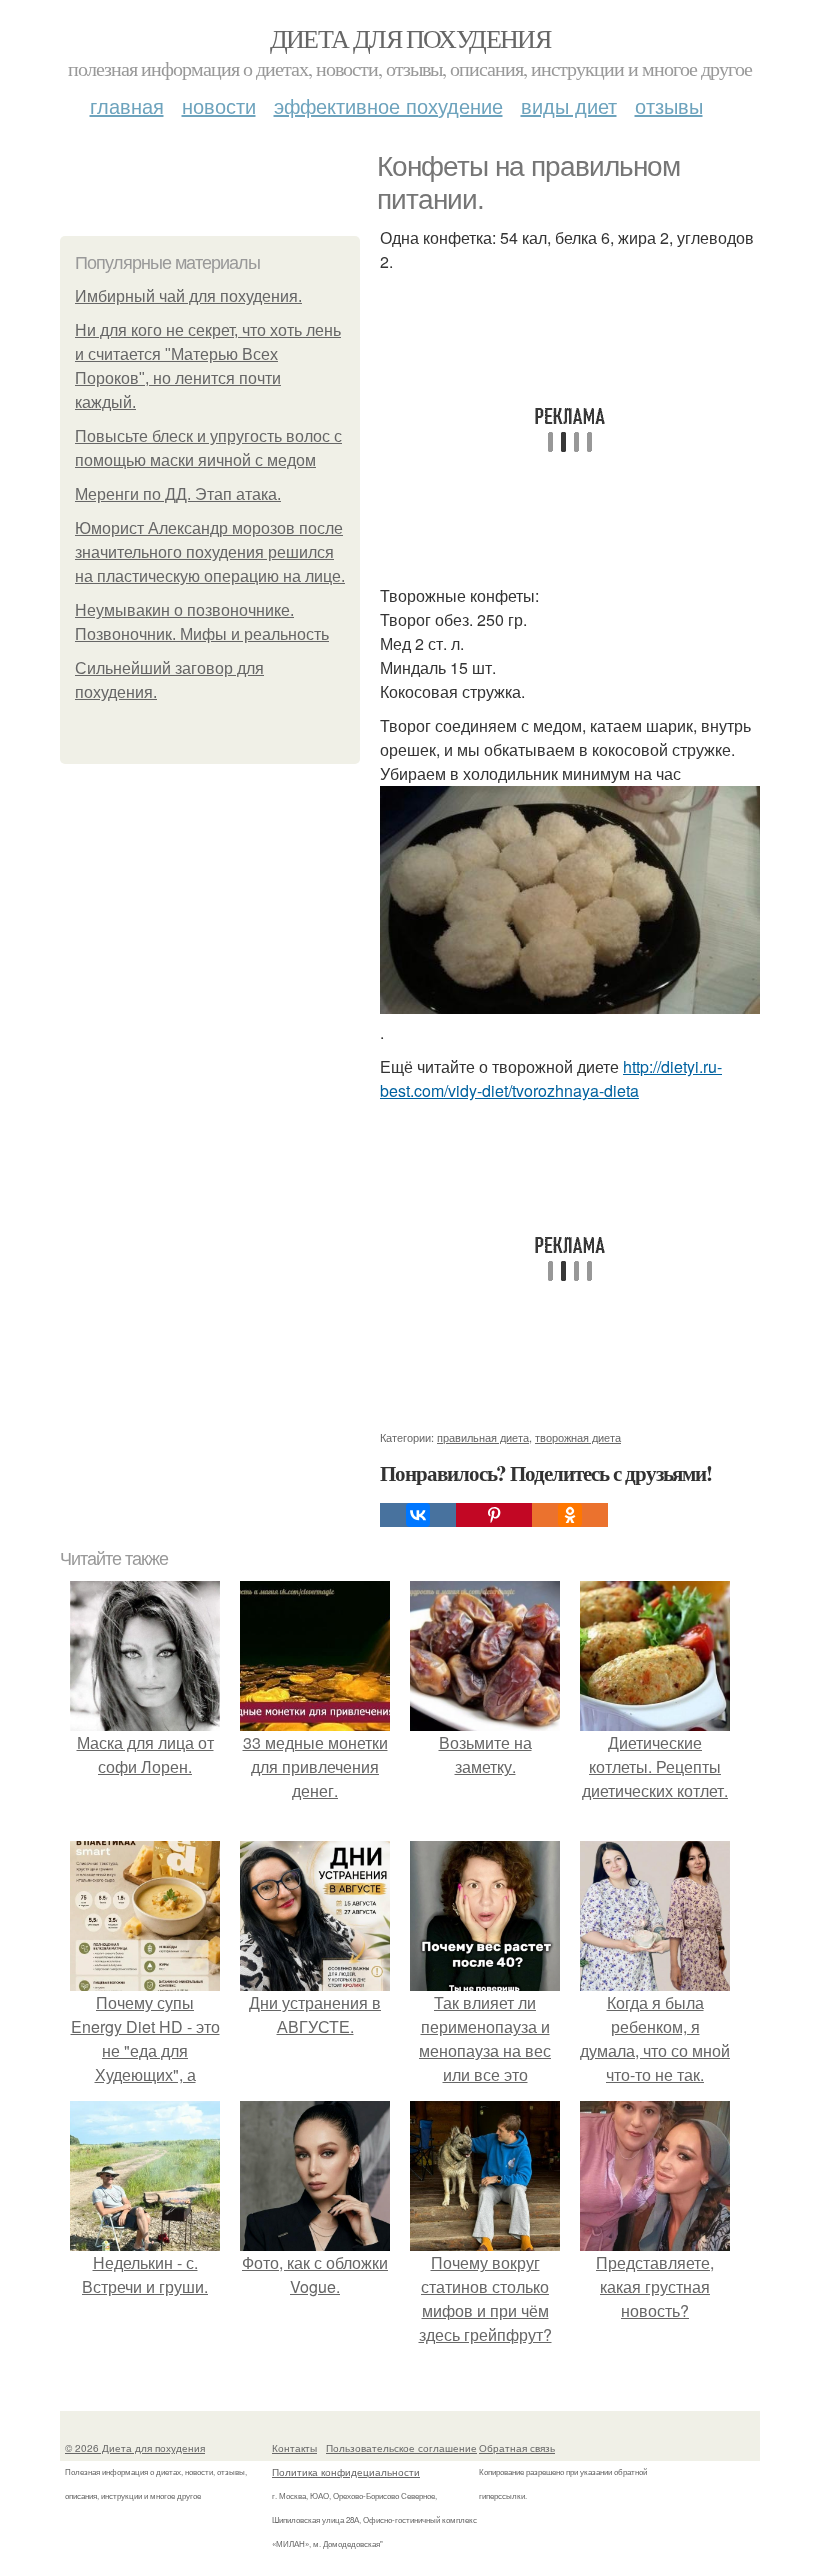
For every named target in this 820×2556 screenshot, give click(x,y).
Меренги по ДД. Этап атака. (178, 494)
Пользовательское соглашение (401, 2448)
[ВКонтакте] (418, 1515)
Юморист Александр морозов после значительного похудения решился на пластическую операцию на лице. (210, 552)
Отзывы (669, 105)
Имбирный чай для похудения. (188, 296)
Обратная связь (517, 2448)
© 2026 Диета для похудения (135, 2448)
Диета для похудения (410, 38)
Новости (219, 105)
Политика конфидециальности (346, 2472)
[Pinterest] (494, 1515)
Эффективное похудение (388, 105)
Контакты (294, 2448)
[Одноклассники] (570, 1515)
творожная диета (578, 1437)
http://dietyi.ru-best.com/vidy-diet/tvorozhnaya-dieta (551, 1078)
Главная (127, 105)
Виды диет (569, 105)
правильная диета (483, 1437)
